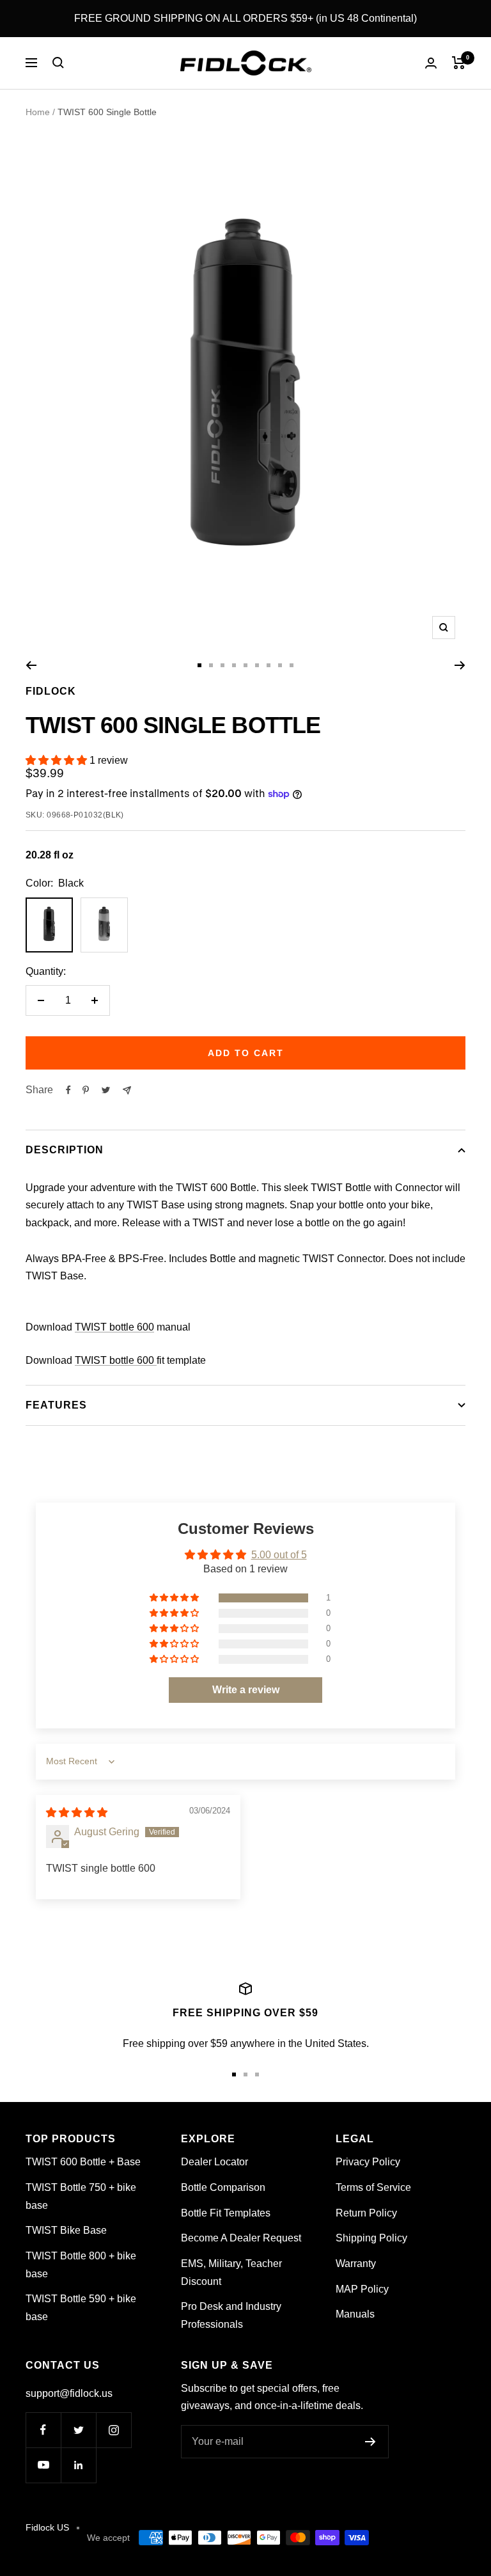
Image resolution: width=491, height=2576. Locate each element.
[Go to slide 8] (280, 665)
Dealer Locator (214, 2162)
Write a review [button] (246, 1690)
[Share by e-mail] (127, 1090)
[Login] (431, 63)
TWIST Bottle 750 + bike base (81, 2196)
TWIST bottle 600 (114, 1327)
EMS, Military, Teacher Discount (231, 2272)
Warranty (356, 2264)
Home (38, 112)
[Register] (370, 2442)
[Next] (460, 665)
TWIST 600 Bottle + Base (83, 2162)
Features (56, 1405)
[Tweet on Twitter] (106, 1090)
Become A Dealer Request (241, 2238)
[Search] (58, 63)
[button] (58, 760)
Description (65, 1150)
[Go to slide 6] (257, 665)
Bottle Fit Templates (226, 2213)
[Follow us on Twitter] (78, 2430)
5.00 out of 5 (279, 1555)
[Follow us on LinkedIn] (78, 2465)
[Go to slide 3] (222, 665)
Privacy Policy (368, 2162)
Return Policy (366, 2213)
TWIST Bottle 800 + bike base (81, 2265)
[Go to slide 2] (211, 665)
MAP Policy (362, 2289)
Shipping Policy (371, 2238)
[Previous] (31, 665)
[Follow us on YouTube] (43, 2465)
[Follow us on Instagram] (113, 2430)
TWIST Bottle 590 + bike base (81, 2308)
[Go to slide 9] (292, 665)
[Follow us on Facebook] (43, 2430)
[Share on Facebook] (68, 1090)
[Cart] (459, 63)
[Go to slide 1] (199, 665)
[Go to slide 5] (245, 665)
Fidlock (51, 691)
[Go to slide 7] (269, 665)
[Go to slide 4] (234, 665)
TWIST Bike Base (66, 2230)
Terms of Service (373, 2187)
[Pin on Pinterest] (86, 1090)
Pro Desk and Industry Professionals (231, 2315)
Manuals (355, 2314)
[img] (77, 1813)
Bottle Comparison (223, 2187)
